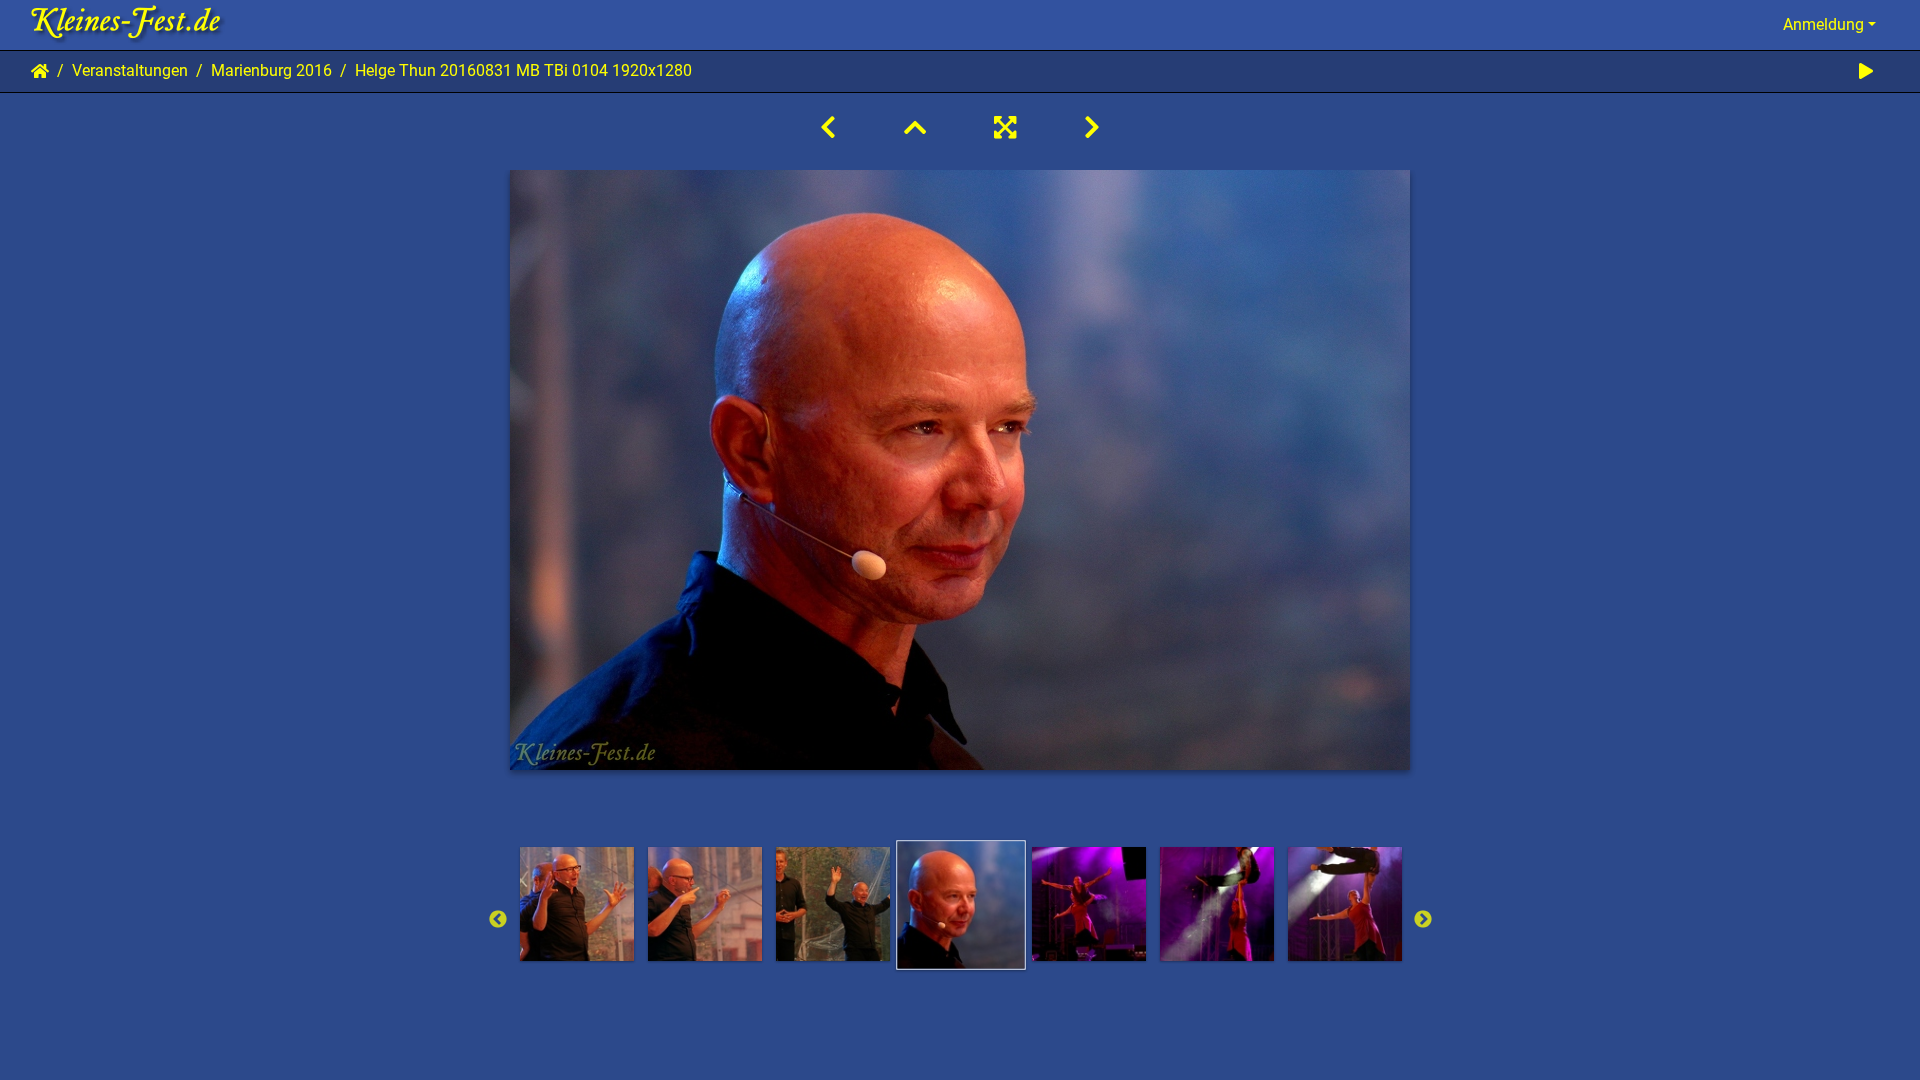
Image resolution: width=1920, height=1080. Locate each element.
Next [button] (1423, 920)
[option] (577, 904)
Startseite (40, 71)
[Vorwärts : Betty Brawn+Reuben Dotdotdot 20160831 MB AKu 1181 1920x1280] (1092, 128)
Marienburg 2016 (271, 70)
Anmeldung (1823, 24)
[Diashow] (1866, 71)
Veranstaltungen (130, 70)
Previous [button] (498, 920)
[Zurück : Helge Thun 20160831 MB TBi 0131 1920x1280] (828, 128)
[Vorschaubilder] (915, 128)
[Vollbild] (1005, 128)
